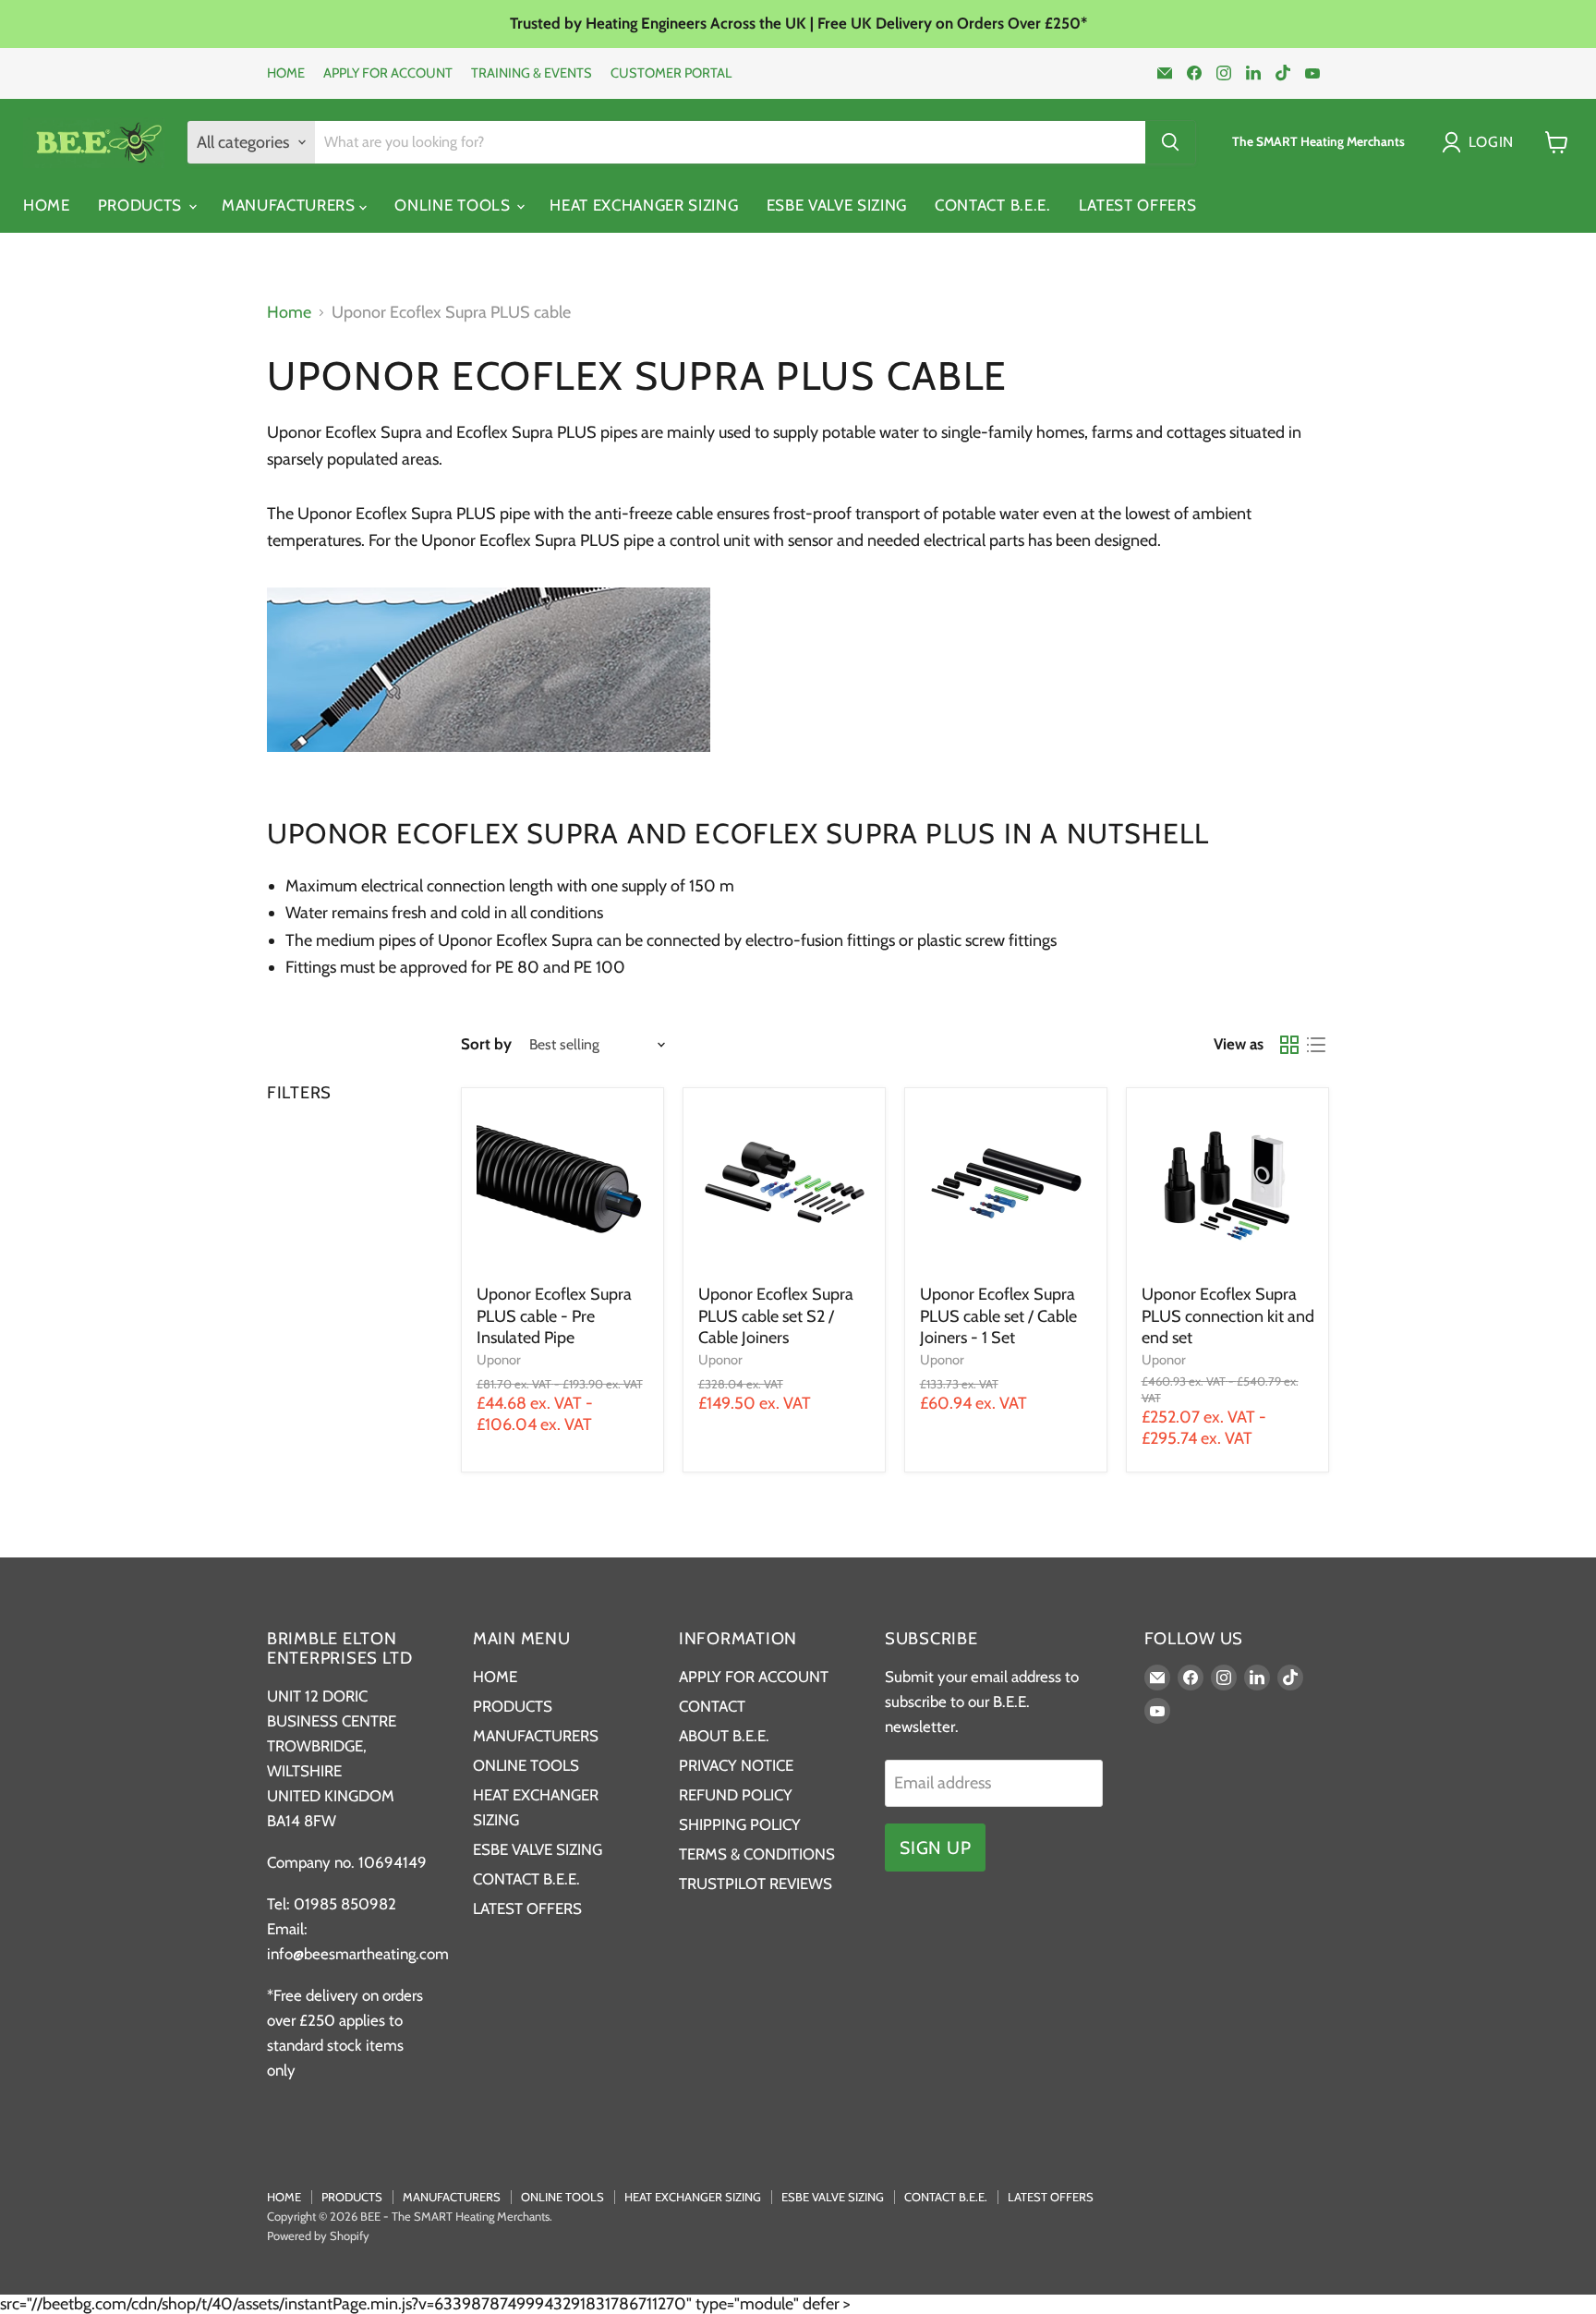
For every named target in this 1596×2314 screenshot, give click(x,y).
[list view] (1316, 1044)
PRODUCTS (142, 205)
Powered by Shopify (318, 2235)
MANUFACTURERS (291, 205)
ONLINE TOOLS (454, 205)
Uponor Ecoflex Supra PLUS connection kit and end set (1228, 1316)
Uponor (499, 1360)
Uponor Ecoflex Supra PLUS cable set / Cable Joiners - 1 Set (998, 1316)
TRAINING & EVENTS (532, 73)
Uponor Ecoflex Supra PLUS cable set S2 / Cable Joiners (776, 1316)
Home (289, 313)
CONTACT (712, 1706)
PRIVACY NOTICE (736, 1765)
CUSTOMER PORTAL (671, 73)
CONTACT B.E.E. (993, 205)
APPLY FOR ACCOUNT (388, 73)
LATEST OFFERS (1138, 205)
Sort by (486, 1044)
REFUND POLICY (736, 1795)
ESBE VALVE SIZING (837, 205)
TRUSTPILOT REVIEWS (756, 1884)
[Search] (1170, 142)
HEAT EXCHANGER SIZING (644, 205)
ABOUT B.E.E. (724, 1736)
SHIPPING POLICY (740, 1824)
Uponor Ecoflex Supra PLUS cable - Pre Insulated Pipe (554, 1316)
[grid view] (1289, 1044)
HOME (286, 73)
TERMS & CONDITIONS (757, 1854)
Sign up (935, 1848)
